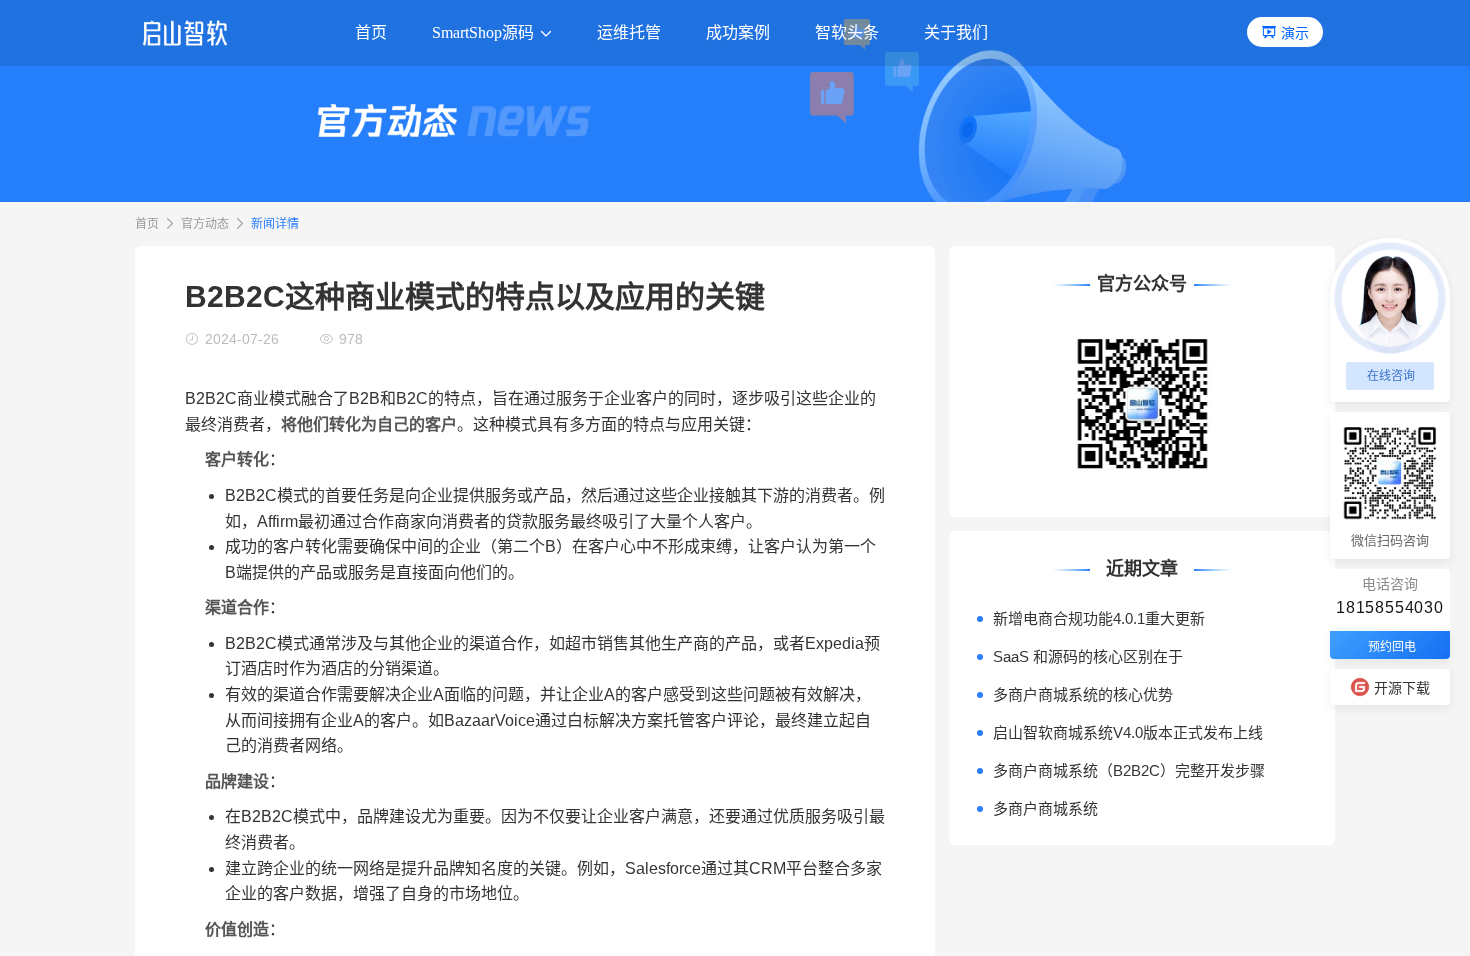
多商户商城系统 (1045, 808)
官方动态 (205, 224)
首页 (147, 224)
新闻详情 (275, 224)
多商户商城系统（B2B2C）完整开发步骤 (1129, 770)
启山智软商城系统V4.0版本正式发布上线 (1128, 732)
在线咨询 (1391, 376)
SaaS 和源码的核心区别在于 (1088, 656)
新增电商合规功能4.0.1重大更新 (1099, 618)
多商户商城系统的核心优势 (1083, 694)
